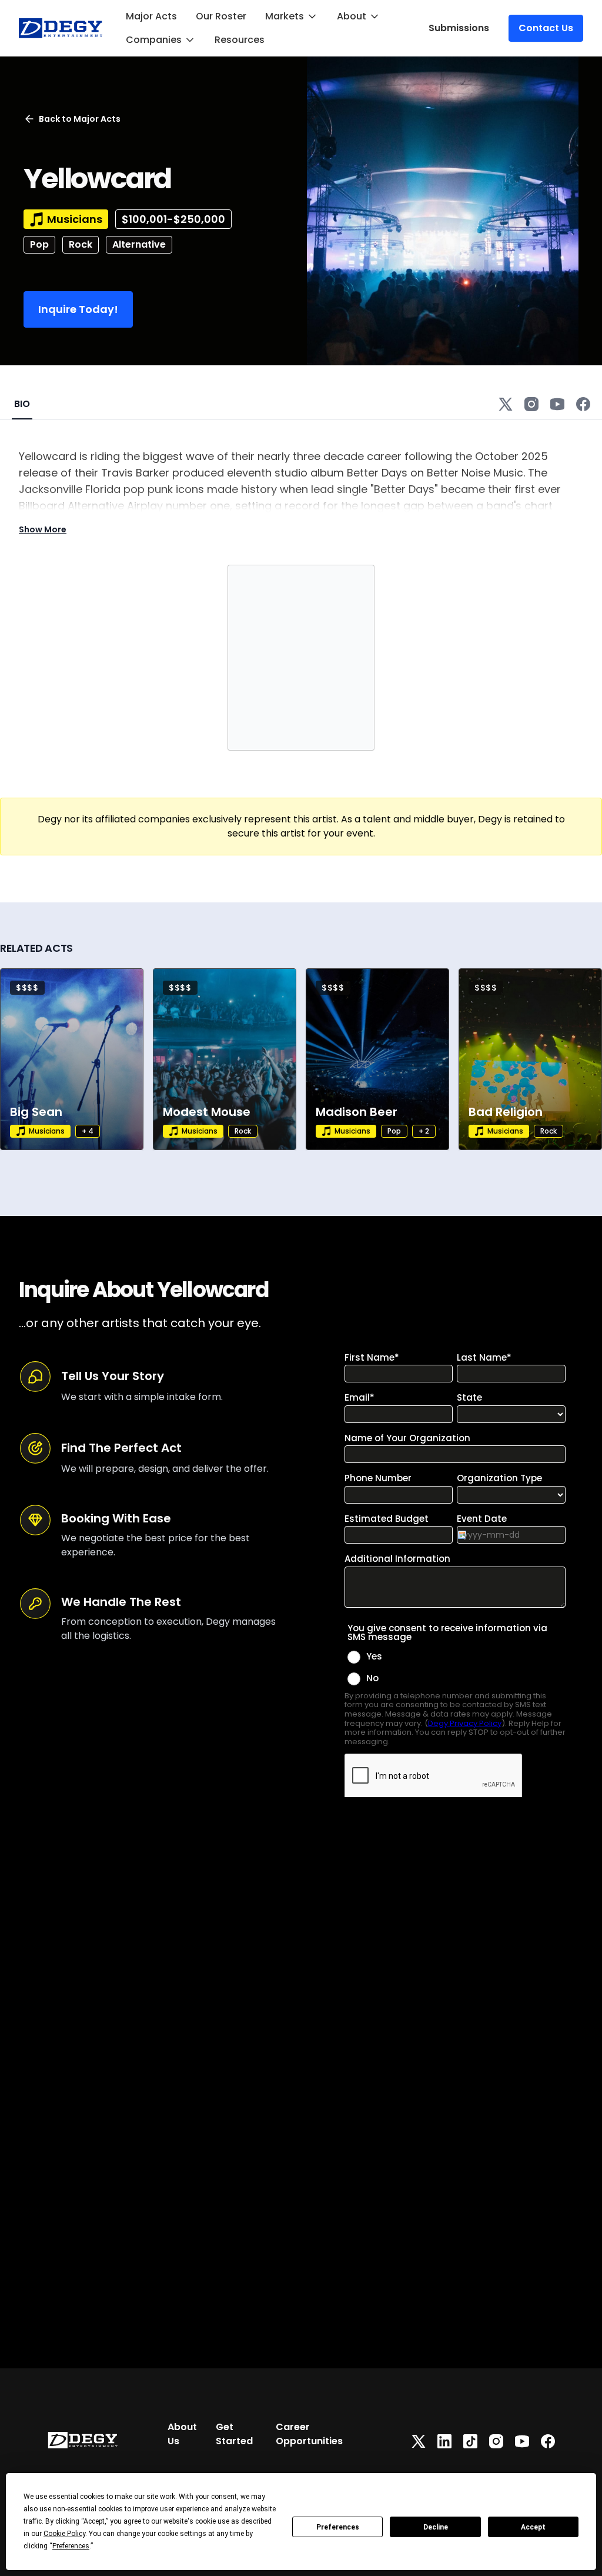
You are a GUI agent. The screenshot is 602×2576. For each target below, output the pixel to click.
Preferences (338, 2527)
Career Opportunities (309, 2434)
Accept (533, 2527)
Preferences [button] (71, 2546)
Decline (436, 2527)
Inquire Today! (78, 309)
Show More (43, 529)
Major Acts (151, 16)
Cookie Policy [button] (64, 2534)
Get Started (234, 2434)
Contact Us (546, 28)
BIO (22, 404)
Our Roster (221, 16)
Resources (240, 40)
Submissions (459, 28)
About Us (182, 2434)
